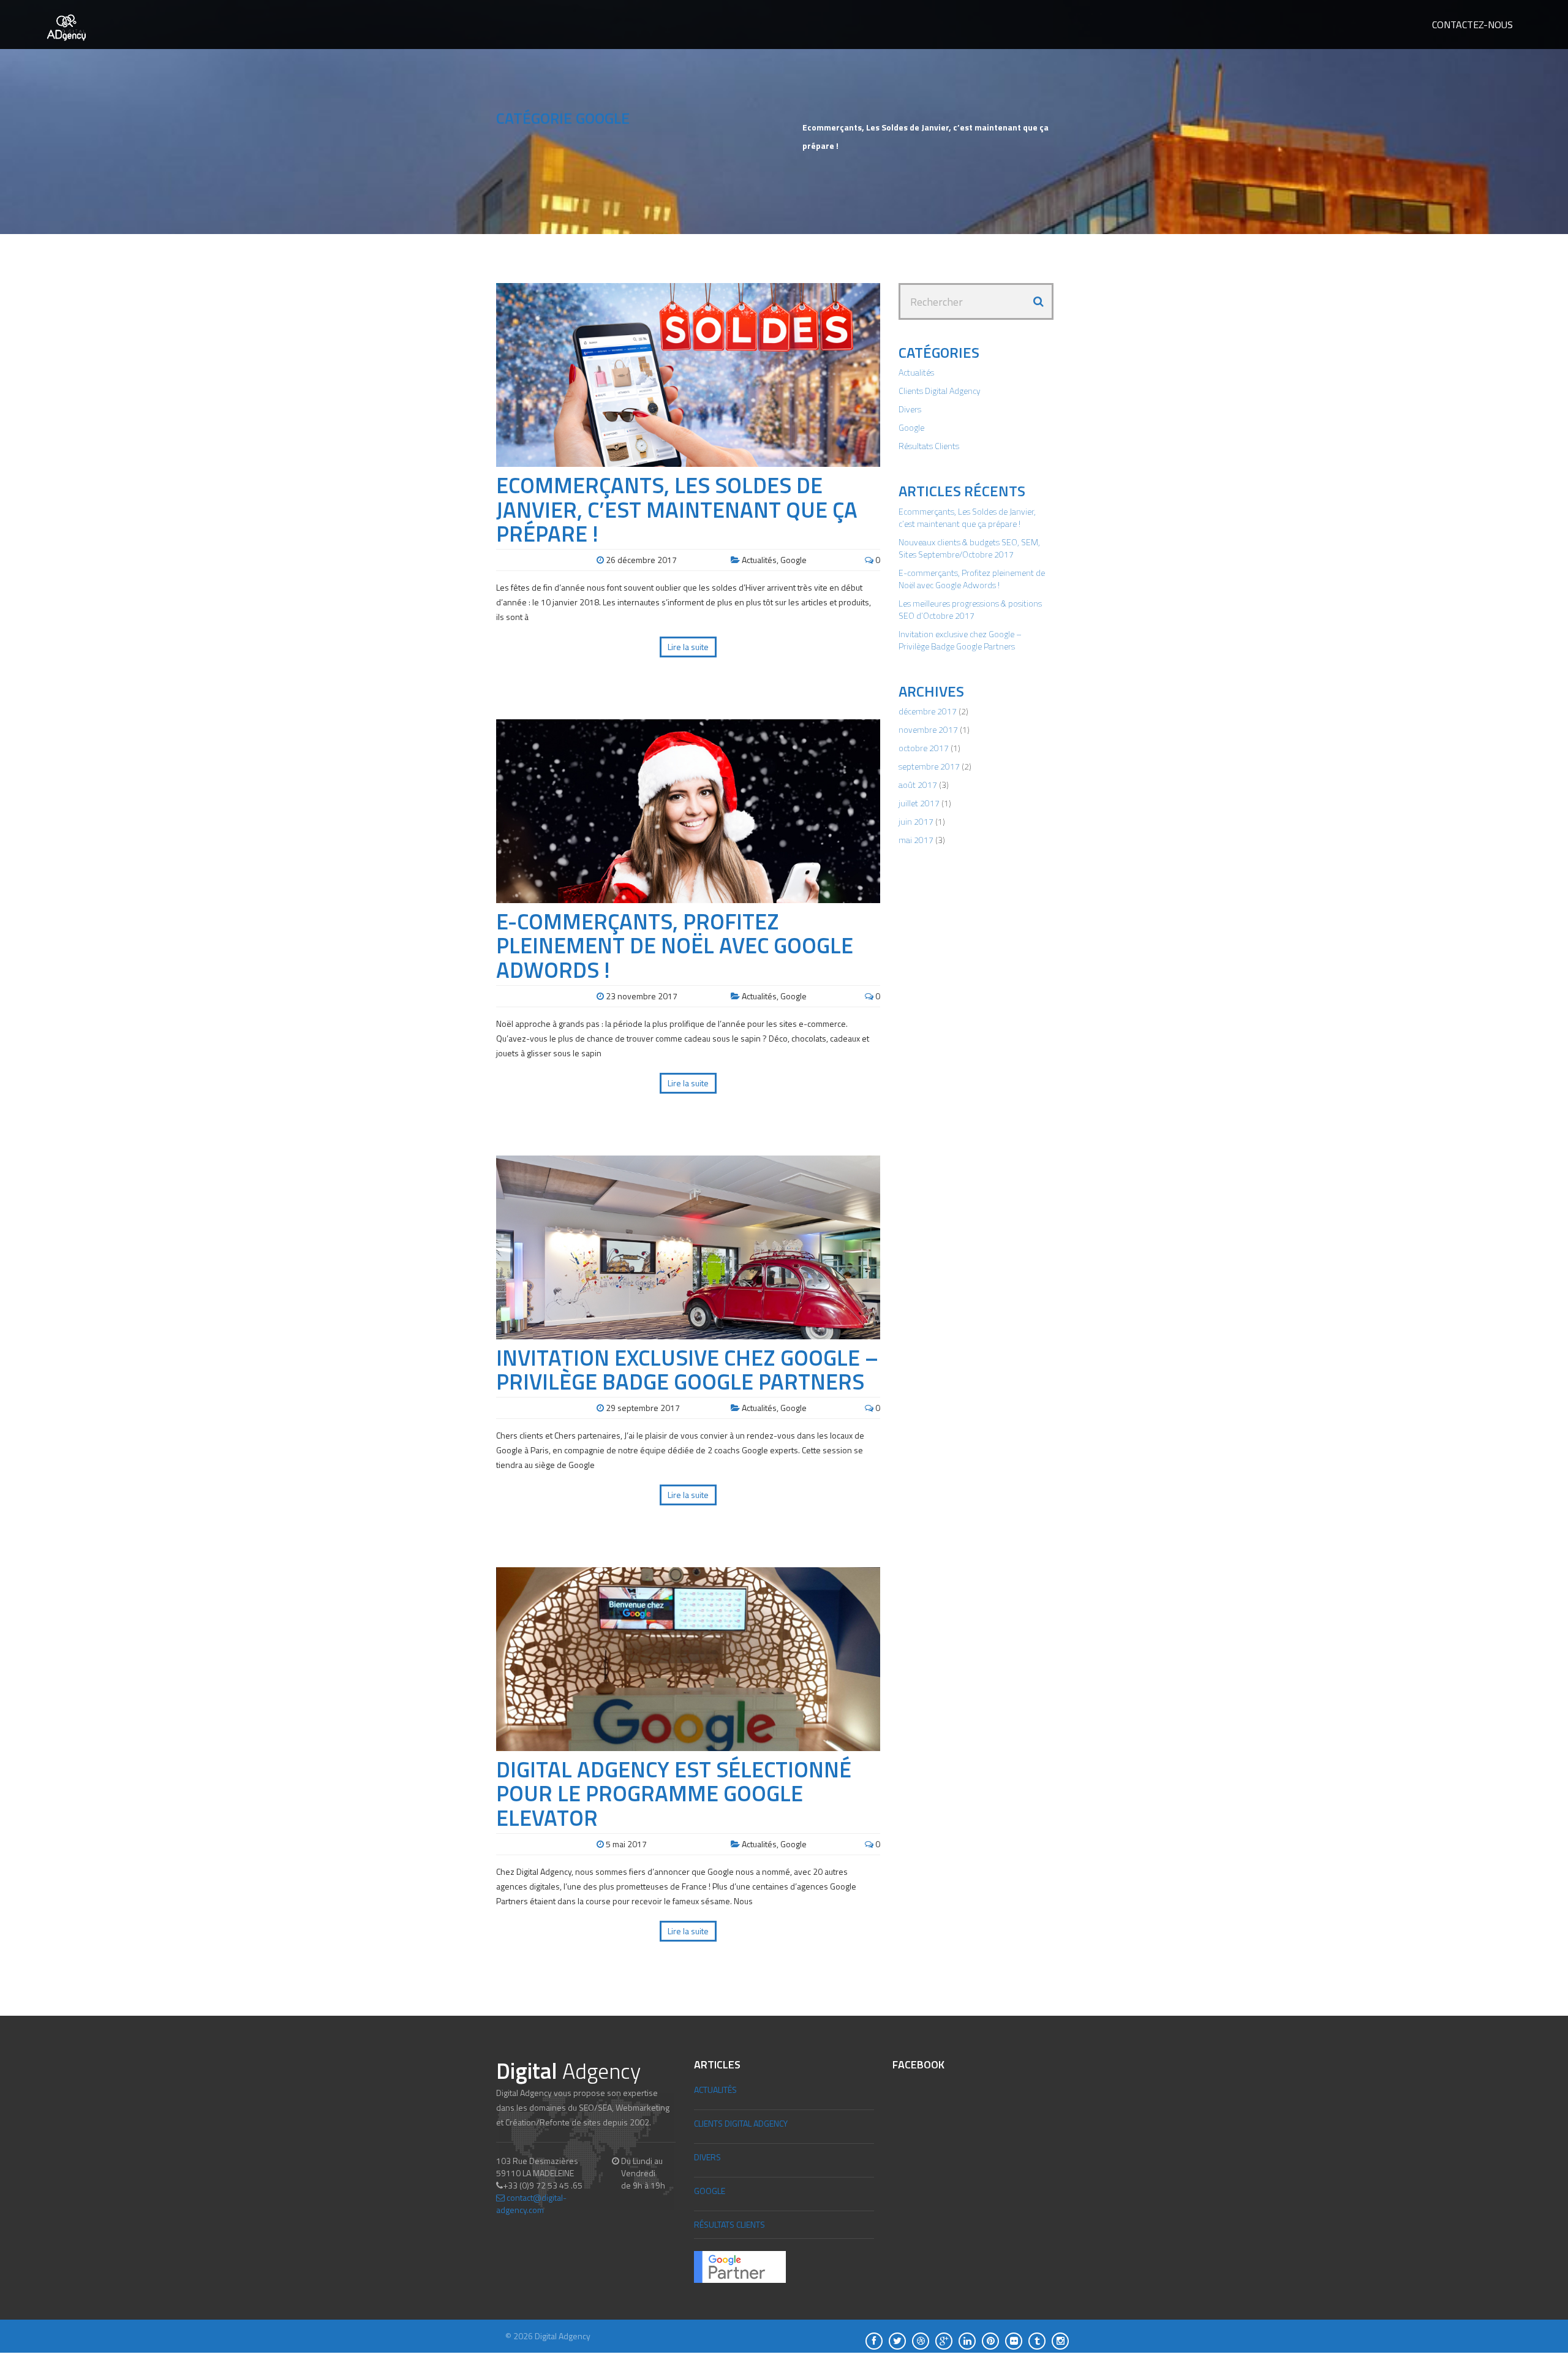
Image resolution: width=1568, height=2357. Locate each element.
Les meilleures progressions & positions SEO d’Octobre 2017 (970, 609)
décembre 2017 (928, 711)
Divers (910, 409)
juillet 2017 (919, 803)
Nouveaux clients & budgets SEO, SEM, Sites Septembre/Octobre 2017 (969, 548)
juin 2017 (916, 821)
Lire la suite (688, 647)
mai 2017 (916, 840)
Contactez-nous (1472, 25)
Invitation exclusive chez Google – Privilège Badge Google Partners (687, 1370)
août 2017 (918, 785)
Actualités (759, 560)
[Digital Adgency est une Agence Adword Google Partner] (740, 2266)
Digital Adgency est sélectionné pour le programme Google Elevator (674, 1793)
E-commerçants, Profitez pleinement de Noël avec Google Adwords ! (675, 945)
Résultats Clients (929, 446)
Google (793, 560)
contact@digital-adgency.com (531, 2204)
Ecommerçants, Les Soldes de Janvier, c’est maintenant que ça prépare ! (677, 509)
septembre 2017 (929, 766)
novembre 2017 (928, 729)
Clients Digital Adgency (940, 391)
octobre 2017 (924, 748)
